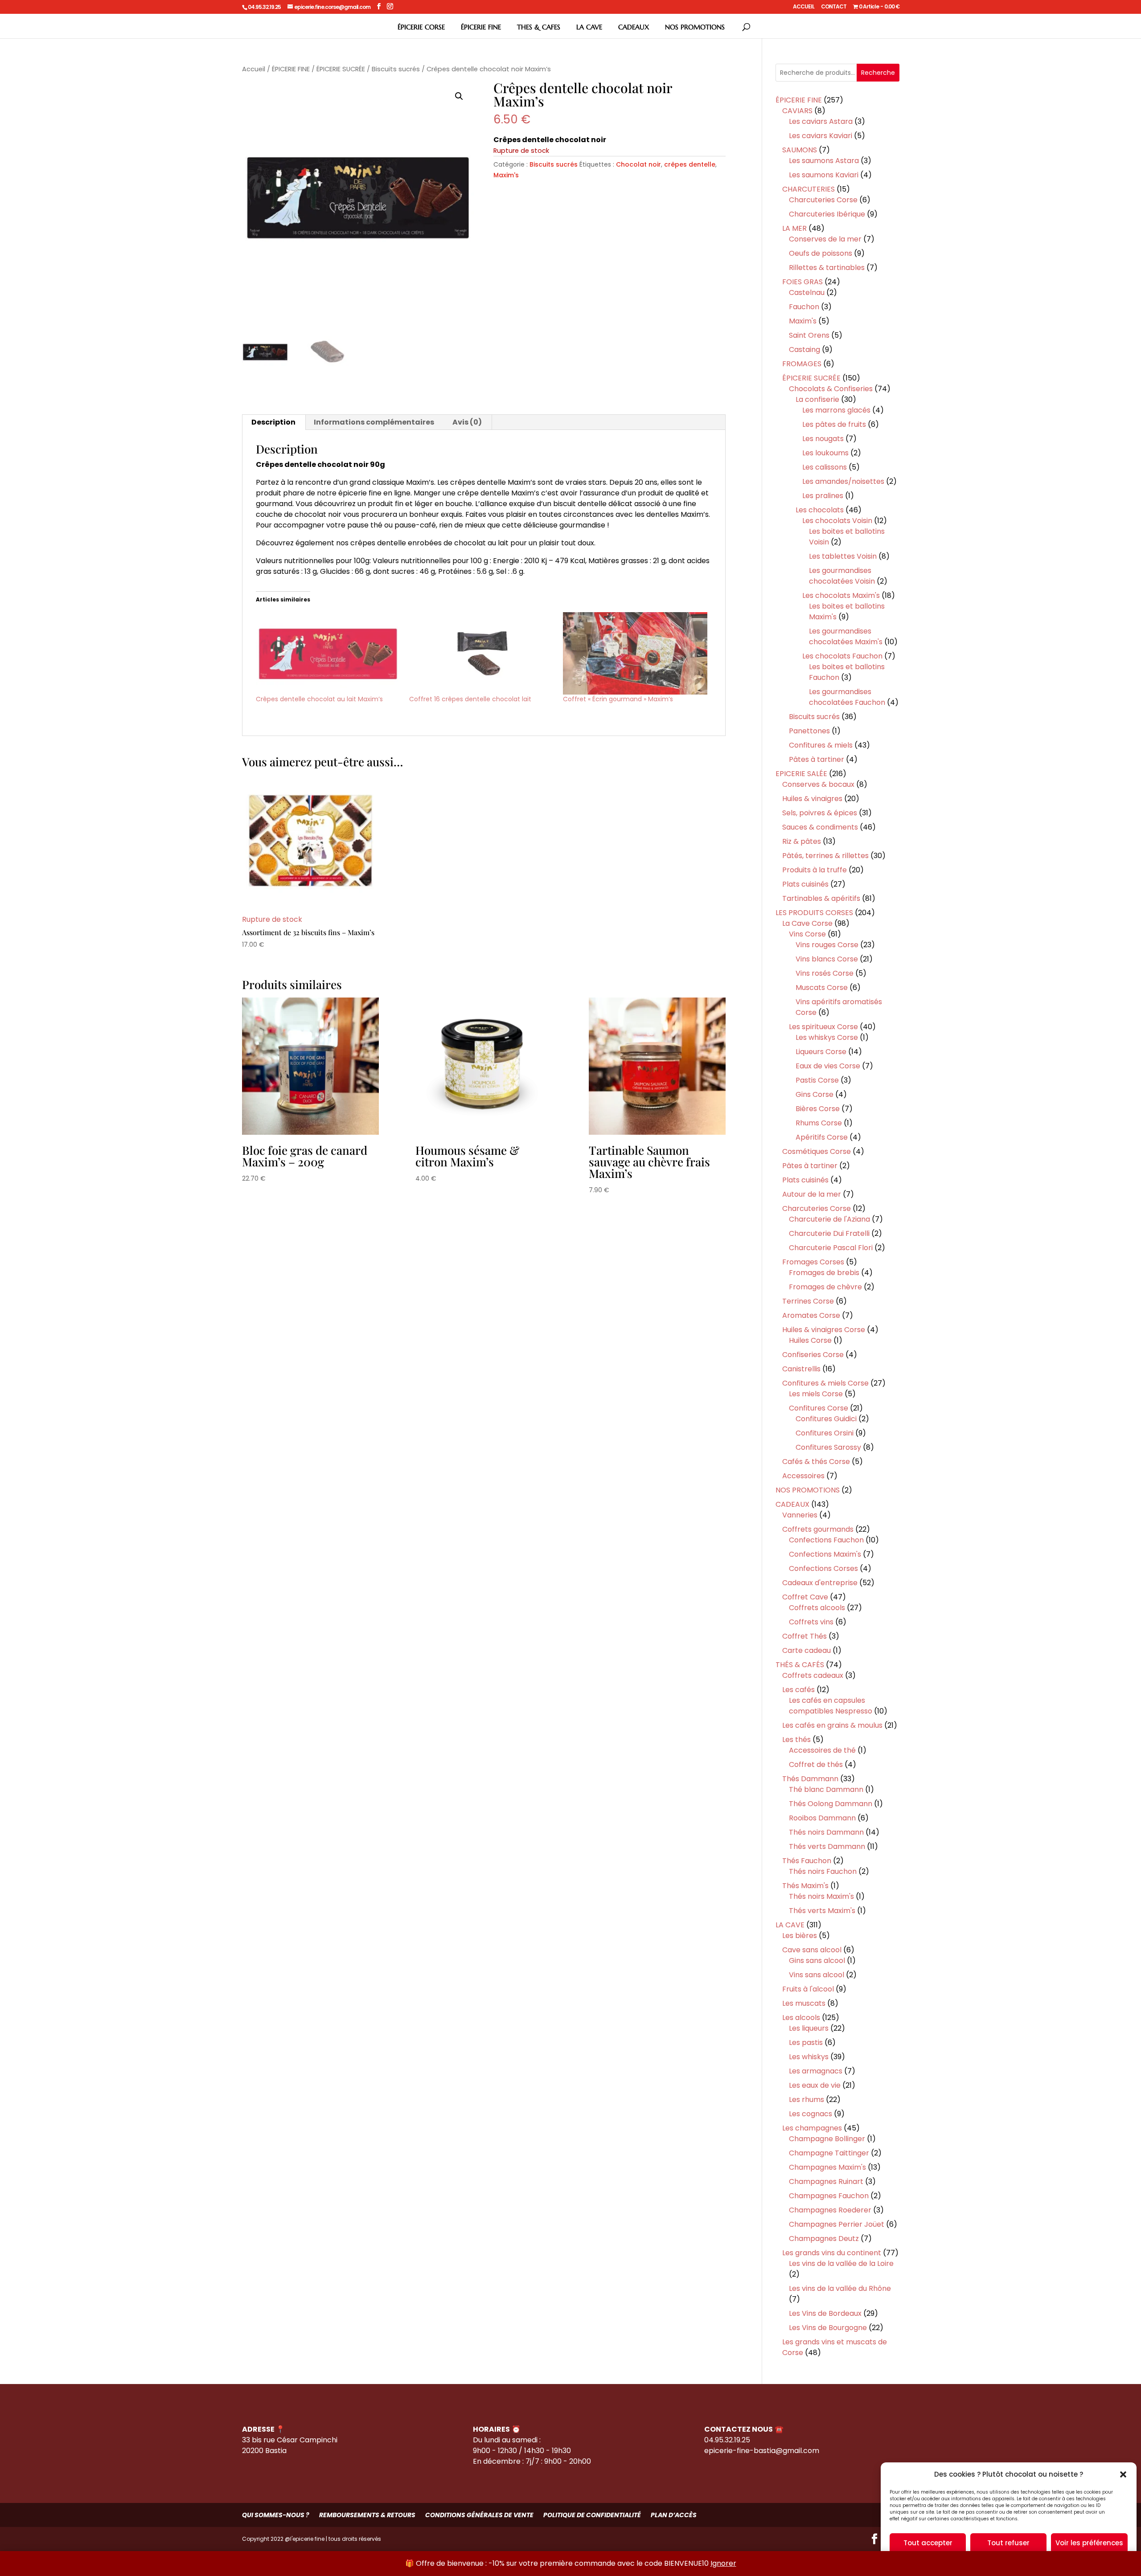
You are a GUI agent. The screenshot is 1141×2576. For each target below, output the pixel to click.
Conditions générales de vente (479, 2515)
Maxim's (506, 175)
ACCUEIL (804, 7)
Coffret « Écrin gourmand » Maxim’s (618, 699)
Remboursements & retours (367, 2515)
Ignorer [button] (723, 2563)
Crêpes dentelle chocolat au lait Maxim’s (319, 699)
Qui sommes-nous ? (276, 2515)
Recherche (878, 73)
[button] (1123, 2474)
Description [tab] (273, 422)
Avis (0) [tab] (467, 422)
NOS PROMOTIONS (695, 27)
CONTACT (834, 7)
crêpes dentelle (690, 164)
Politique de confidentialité (592, 2515)
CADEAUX (634, 27)
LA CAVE (589, 27)
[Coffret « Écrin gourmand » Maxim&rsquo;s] (635, 653)
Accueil (254, 69)
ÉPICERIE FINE (481, 27)
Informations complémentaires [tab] (374, 422)
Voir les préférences (1089, 2543)
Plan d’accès (674, 2515)
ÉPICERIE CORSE (421, 27)
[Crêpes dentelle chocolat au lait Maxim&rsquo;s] (328, 653)
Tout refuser (1008, 2543)
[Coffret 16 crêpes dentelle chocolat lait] (482, 653)
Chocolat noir (638, 164)
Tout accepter (928, 2543)
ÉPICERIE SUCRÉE (341, 69)
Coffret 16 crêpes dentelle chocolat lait (470, 699)
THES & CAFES (539, 27)
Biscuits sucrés (396, 69)
